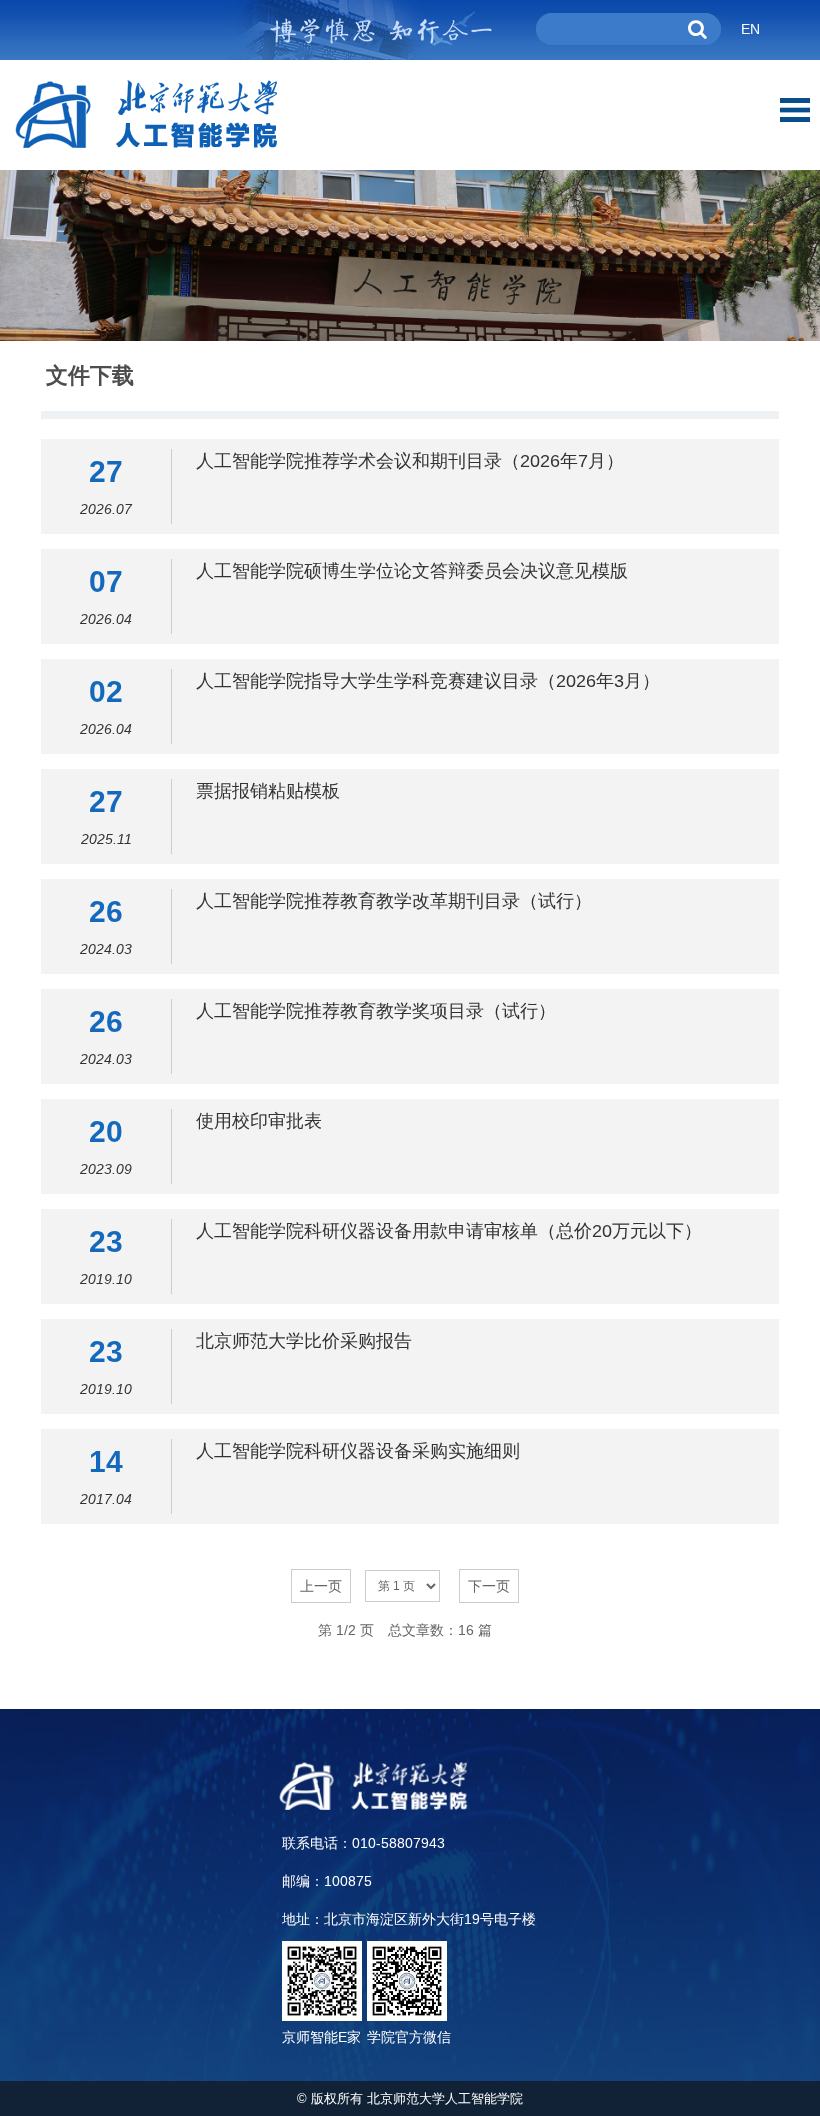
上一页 (321, 1586)
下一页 (489, 1586)
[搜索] (698, 29)
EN (750, 29)
